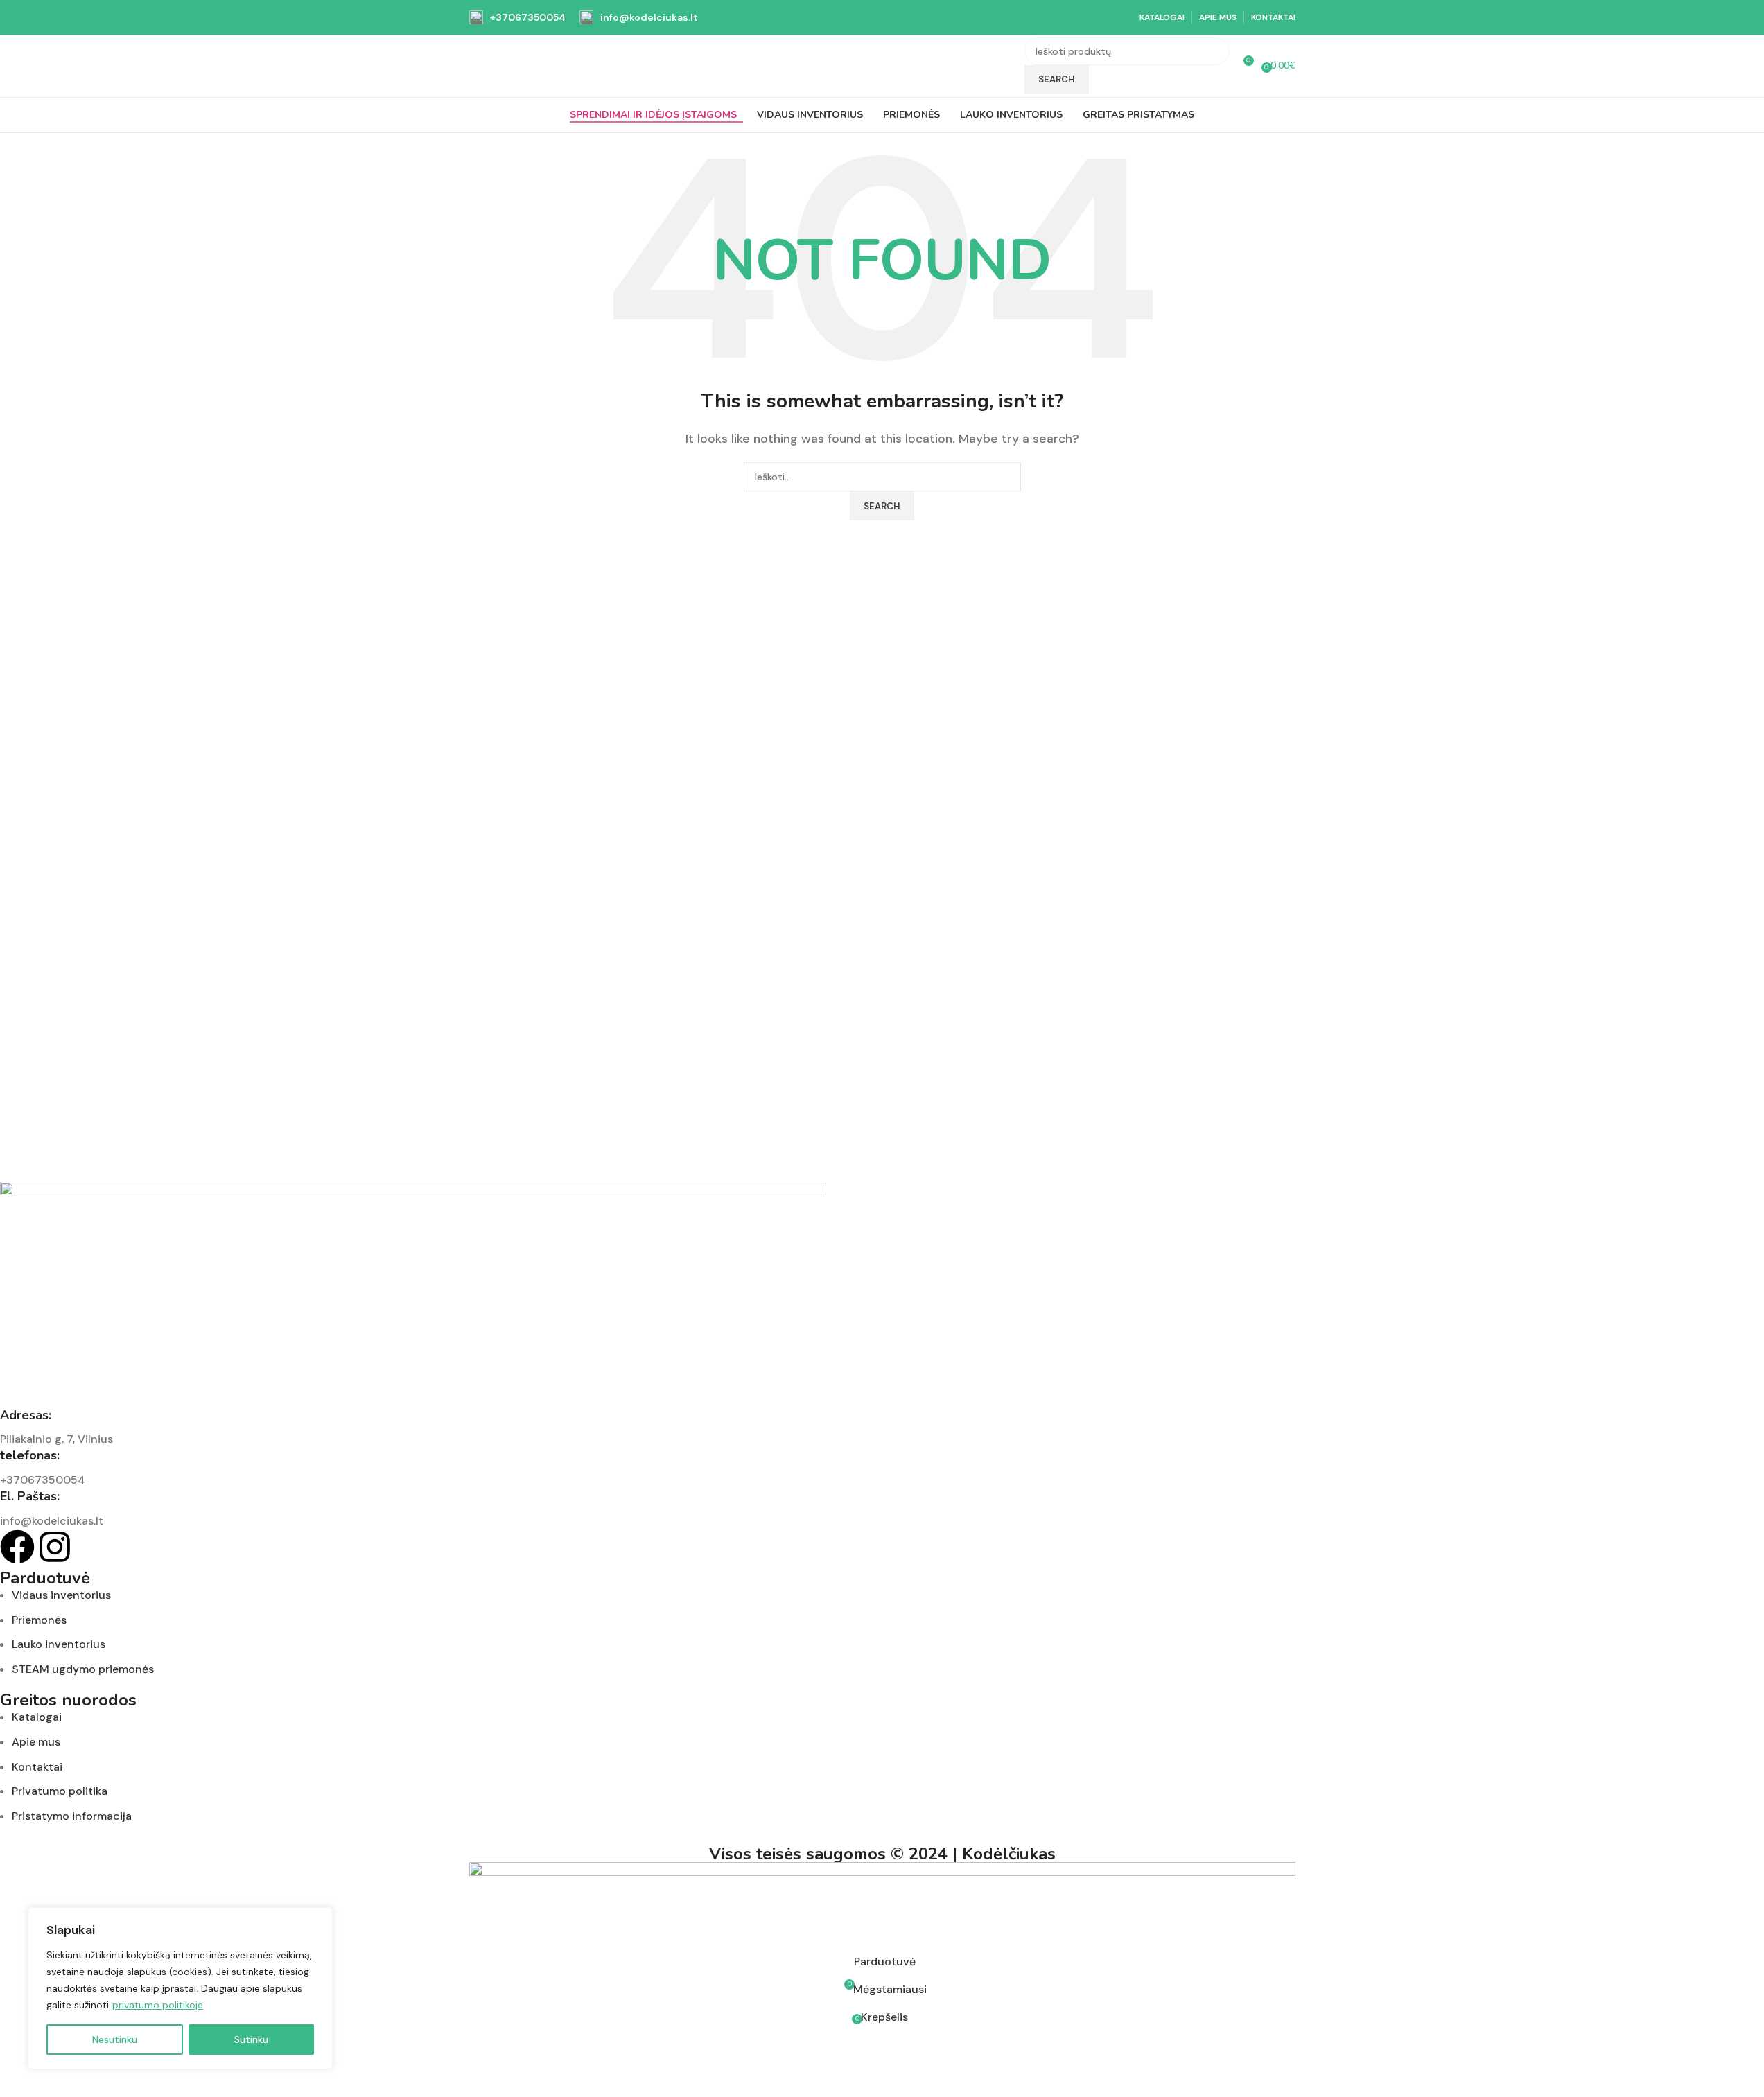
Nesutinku (115, 2039)
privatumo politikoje (158, 2005)
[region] (180, 1988)
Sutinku (251, 2039)
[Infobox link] (517, 17)
